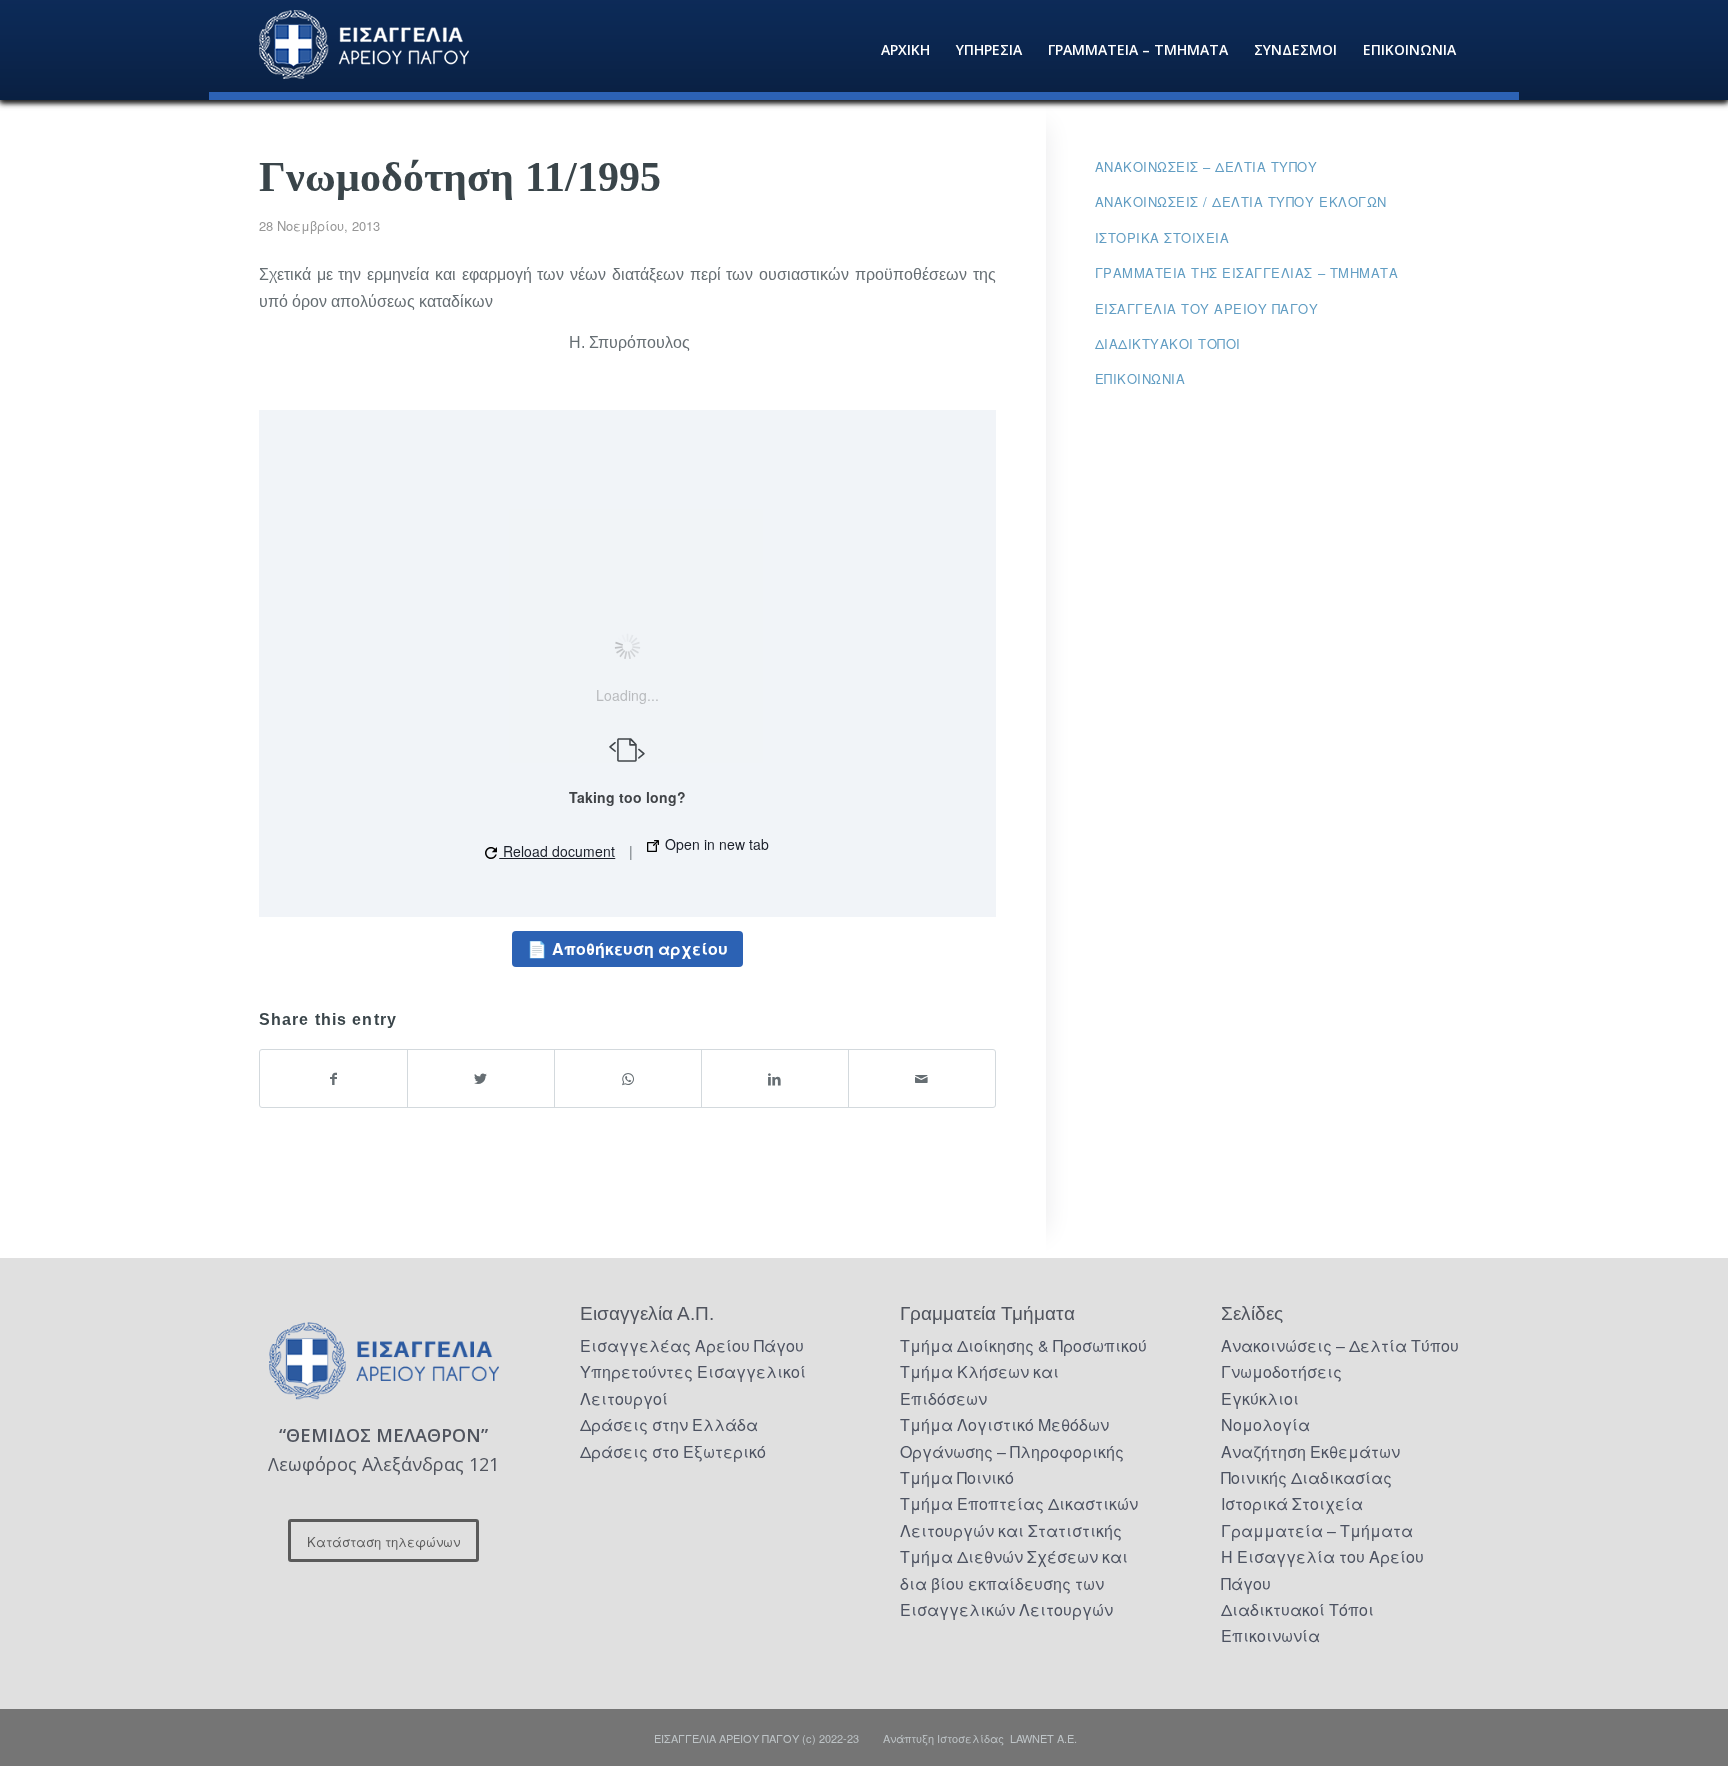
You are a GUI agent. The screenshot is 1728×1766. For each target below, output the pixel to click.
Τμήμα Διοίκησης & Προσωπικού (1023, 1345)
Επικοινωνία (1140, 378)
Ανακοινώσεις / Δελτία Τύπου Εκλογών (1241, 201)
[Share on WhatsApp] (628, 1078)
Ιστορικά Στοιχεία (1292, 1503)
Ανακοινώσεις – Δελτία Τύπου (1206, 166)
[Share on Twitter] (481, 1078)
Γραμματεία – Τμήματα (1317, 1530)
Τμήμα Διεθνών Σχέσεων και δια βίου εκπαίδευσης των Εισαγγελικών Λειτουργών (1014, 1583)
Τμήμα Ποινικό (957, 1477)
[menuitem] (905, 50)
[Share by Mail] (922, 1078)
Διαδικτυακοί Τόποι (1168, 343)
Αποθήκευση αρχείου (640, 948)
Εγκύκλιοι (1260, 1398)
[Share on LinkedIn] (775, 1078)
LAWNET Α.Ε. (1043, 1738)
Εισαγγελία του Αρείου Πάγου (1207, 308)
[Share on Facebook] (333, 1078)
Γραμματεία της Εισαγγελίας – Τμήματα (1247, 272)
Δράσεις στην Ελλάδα (669, 1424)
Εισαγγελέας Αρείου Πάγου (692, 1345)
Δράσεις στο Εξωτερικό (673, 1451)
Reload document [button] (557, 851)
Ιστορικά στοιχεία (1162, 237)
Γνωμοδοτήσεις (1281, 1371)
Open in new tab (715, 844)
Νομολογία (1265, 1424)
